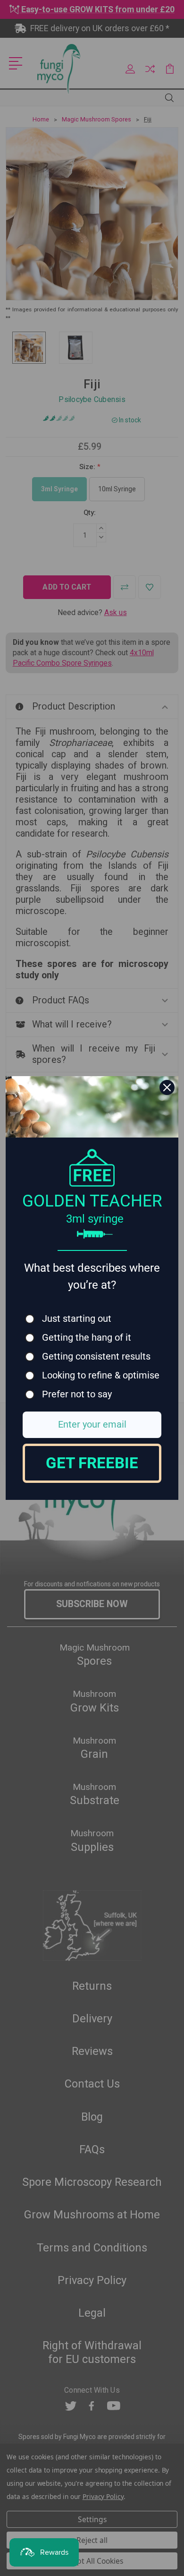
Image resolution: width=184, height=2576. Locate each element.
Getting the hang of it (87, 1338)
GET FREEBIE (92, 1463)
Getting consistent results (96, 1356)
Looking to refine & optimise (101, 1375)
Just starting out (77, 1319)
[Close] (167, 1087)
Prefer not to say (77, 1394)
